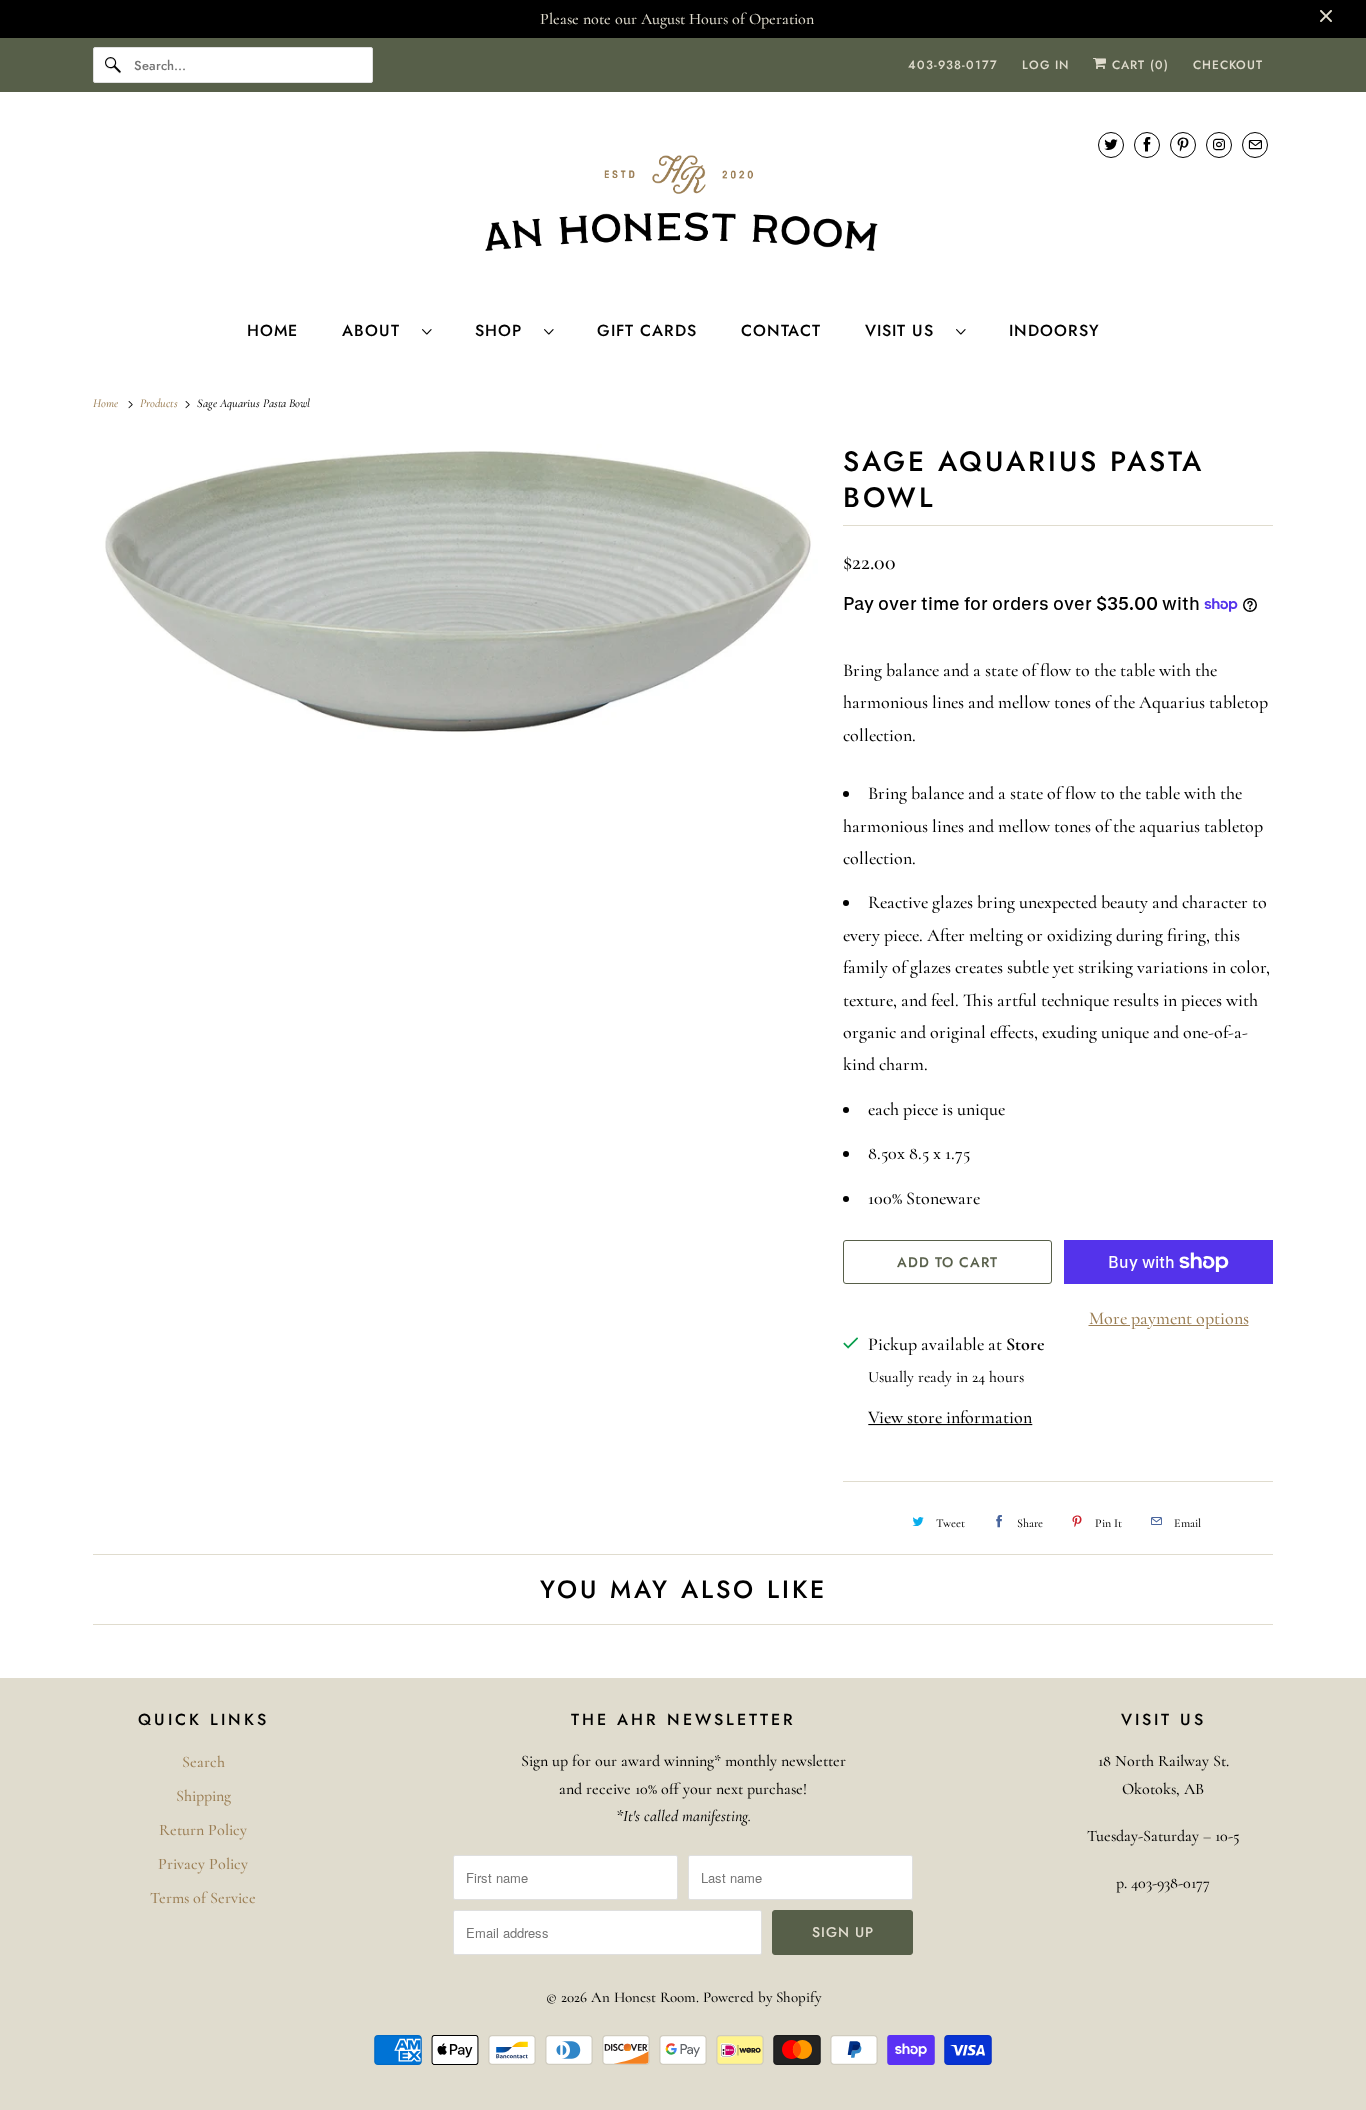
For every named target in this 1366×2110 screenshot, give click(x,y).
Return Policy (203, 1830)
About (377, 330)
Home (272, 330)
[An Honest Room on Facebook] (1147, 144)
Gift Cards (647, 330)
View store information (950, 1417)
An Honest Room (643, 1997)
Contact (781, 330)
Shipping (203, 1796)
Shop (504, 330)
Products (160, 403)
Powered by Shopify (762, 1997)
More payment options (1169, 1318)
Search (203, 1762)
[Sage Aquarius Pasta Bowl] (458, 591)
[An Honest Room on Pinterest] (1183, 144)
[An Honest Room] (683, 203)
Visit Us (905, 330)
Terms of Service (203, 1898)
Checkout (1228, 65)
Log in (1045, 65)
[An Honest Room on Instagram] (1219, 144)
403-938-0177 (953, 65)
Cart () (1138, 65)
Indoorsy (1054, 330)
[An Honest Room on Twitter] (1111, 144)
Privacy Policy (203, 1864)
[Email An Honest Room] (1255, 144)
